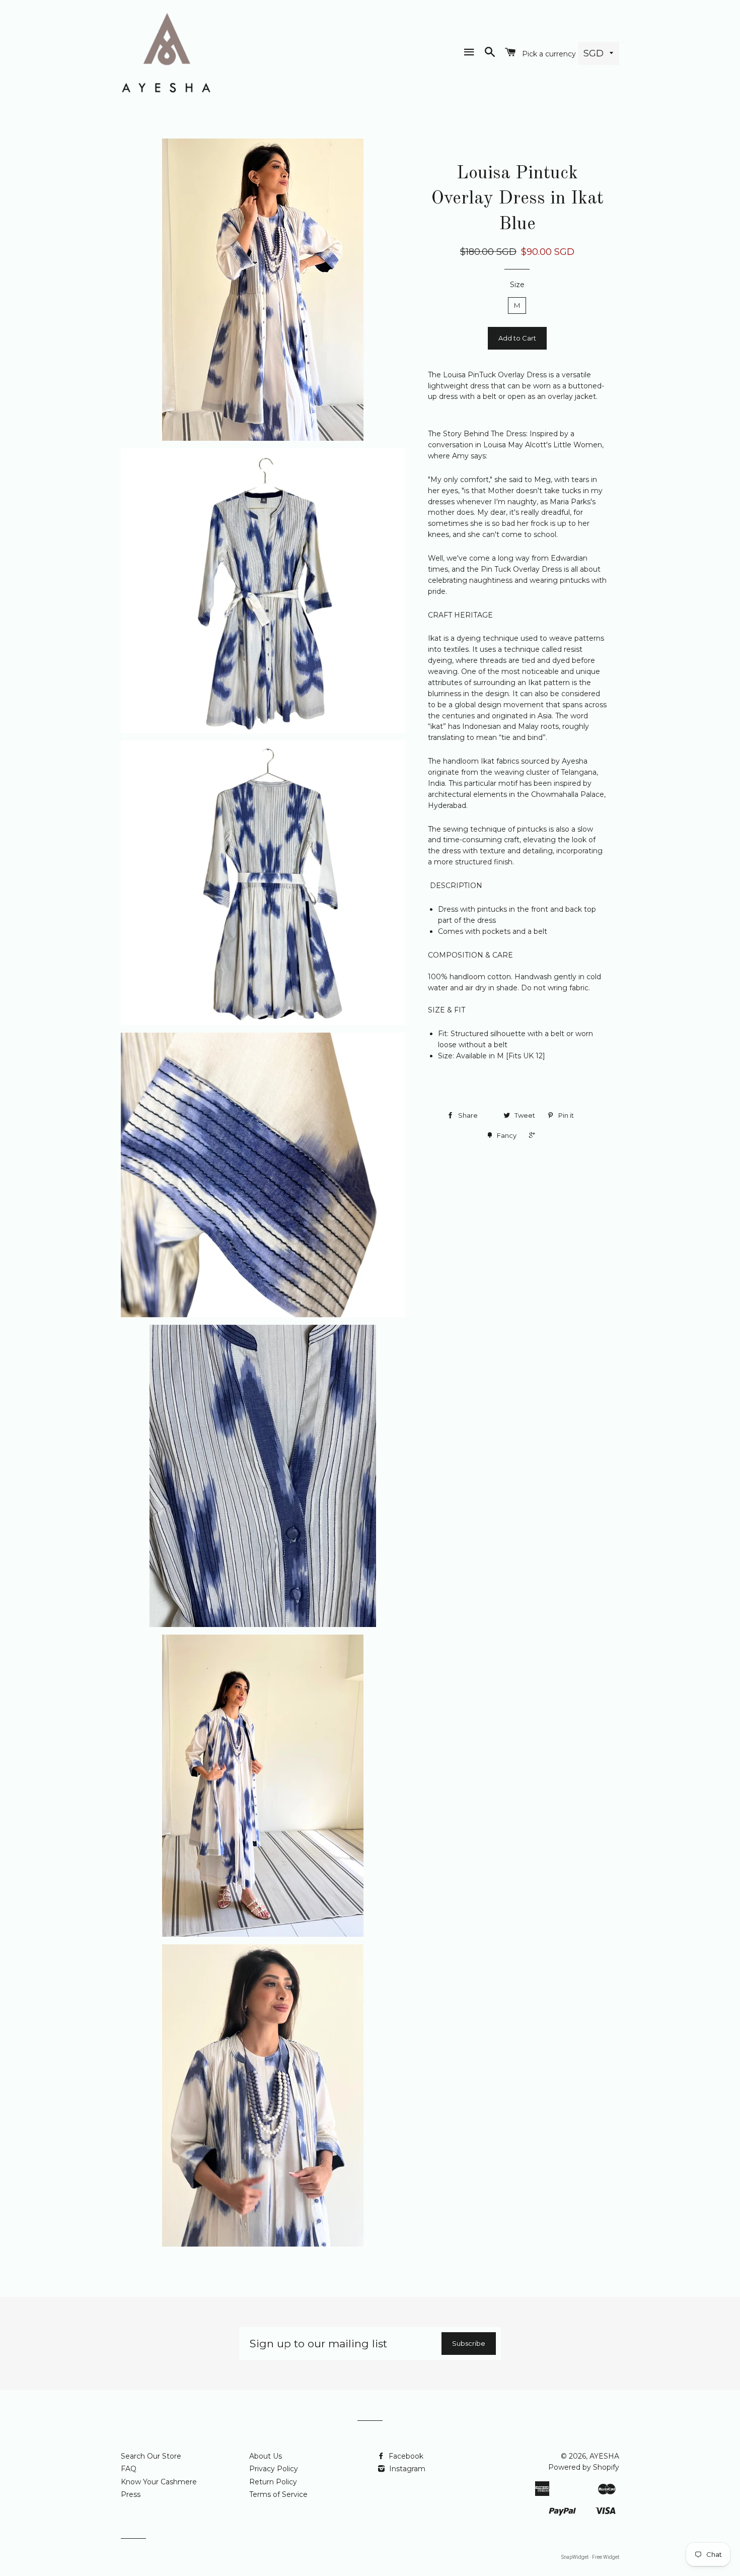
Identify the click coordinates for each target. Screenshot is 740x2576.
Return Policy (273, 2482)
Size (517, 285)
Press (131, 2494)
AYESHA (604, 2456)
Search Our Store (151, 2456)
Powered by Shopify (584, 2467)
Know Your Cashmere (159, 2482)
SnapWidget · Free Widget (590, 2557)
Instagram (406, 2469)
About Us (266, 2456)
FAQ (129, 2469)
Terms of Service (278, 2494)
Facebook (405, 2456)
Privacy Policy (274, 2469)
